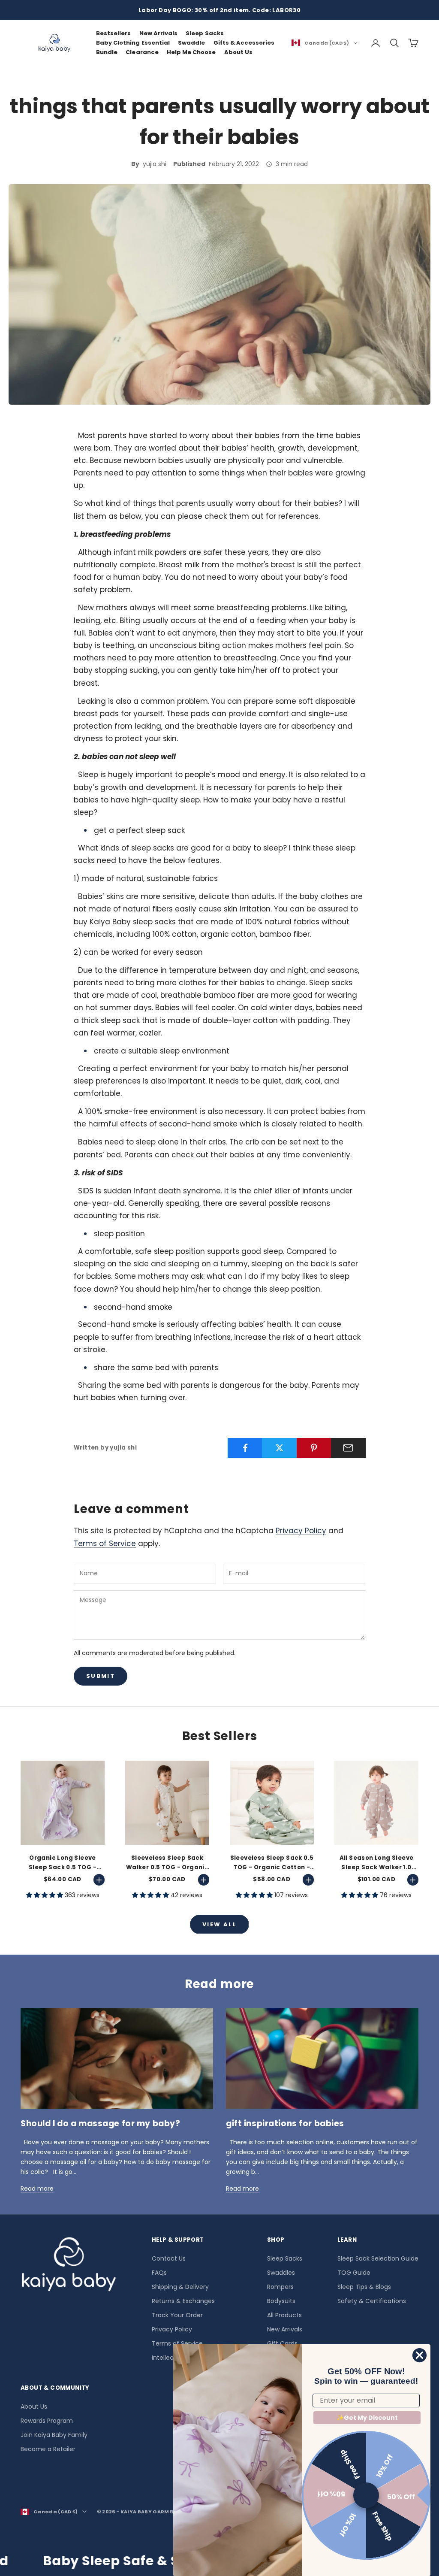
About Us (238, 52)
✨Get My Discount (367, 2418)
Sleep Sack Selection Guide (378, 2258)
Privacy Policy (301, 1531)
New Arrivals (158, 33)
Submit (101, 1676)
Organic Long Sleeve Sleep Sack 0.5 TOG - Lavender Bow (63, 1863)
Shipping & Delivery (180, 2287)
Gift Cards (282, 2343)
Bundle (107, 52)
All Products (284, 2315)
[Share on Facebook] (245, 1448)
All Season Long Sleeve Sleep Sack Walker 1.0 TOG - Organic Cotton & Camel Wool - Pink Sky (376, 1863)
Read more (37, 2189)
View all (219, 1924)
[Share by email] (348, 1448)
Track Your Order (177, 2315)
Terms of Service (105, 1544)
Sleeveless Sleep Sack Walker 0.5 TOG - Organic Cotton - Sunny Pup (167, 1863)
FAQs (159, 2273)
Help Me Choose (191, 52)
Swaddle (191, 43)
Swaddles (281, 2273)
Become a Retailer (48, 2449)
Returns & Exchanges (183, 2301)
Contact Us (169, 2258)
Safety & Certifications (372, 2301)
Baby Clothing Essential (133, 43)
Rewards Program (47, 2421)
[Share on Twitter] (279, 1448)
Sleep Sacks (204, 33)
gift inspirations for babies (285, 2123)
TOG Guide (354, 2273)
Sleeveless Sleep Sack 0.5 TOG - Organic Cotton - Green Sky (272, 1863)
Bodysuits (281, 2301)
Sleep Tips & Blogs (364, 2287)
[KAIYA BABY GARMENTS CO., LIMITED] (69, 2267)
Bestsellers (113, 33)
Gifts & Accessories (244, 43)
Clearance (142, 52)
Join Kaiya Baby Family (54, 2435)
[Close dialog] (419, 2355)
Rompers (280, 2287)
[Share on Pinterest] (314, 1448)
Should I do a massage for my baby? (100, 2123)
